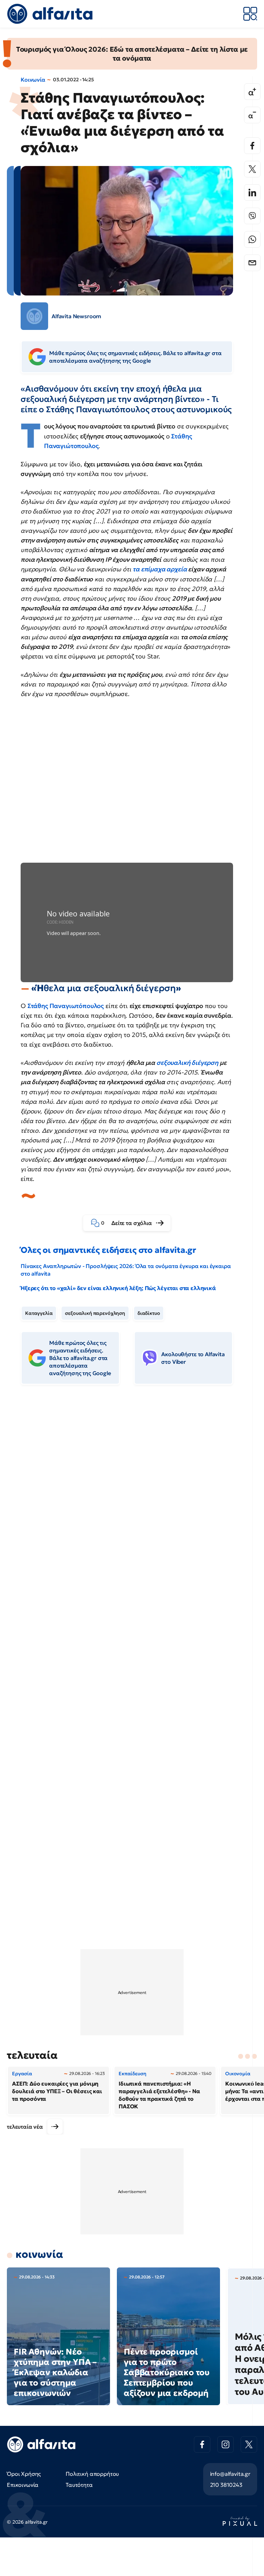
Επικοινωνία (23, 2485)
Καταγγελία (39, 1313)
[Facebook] (252, 146)
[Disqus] (132, 1496)
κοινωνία (39, 2254)
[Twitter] (252, 169)
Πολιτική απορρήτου (92, 2474)
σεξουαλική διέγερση (187, 1063)
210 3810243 (226, 2485)
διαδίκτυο (149, 1313)
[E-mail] (252, 263)
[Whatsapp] (252, 239)
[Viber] (252, 216)
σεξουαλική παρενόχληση (95, 1313)
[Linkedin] (252, 193)
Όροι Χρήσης (24, 2474)
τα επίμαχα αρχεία (160, 569)
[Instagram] (225, 2444)
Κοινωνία (33, 80)
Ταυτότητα (79, 2485)
